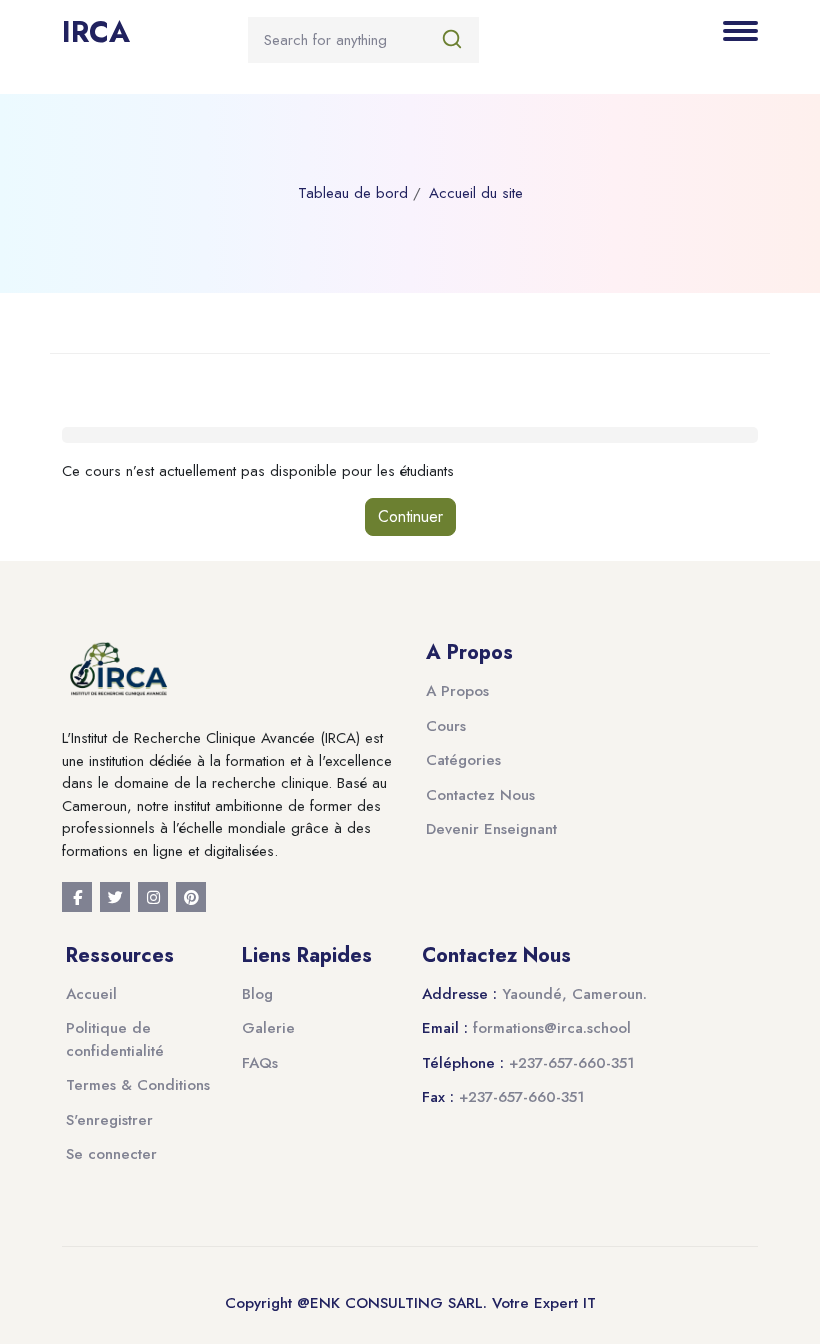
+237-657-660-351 (571, 1063)
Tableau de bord (353, 193)
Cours (446, 726)
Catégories (463, 760)
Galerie (268, 1028)
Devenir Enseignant (491, 829)
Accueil (91, 994)
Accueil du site (476, 193)
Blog (257, 994)
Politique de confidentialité (115, 1039)
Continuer (410, 516)
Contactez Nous (480, 795)
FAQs (260, 1063)
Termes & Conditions (138, 1085)
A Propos (457, 691)
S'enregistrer (109, 1120)
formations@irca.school (552, 1028)
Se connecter (111, 1154)
